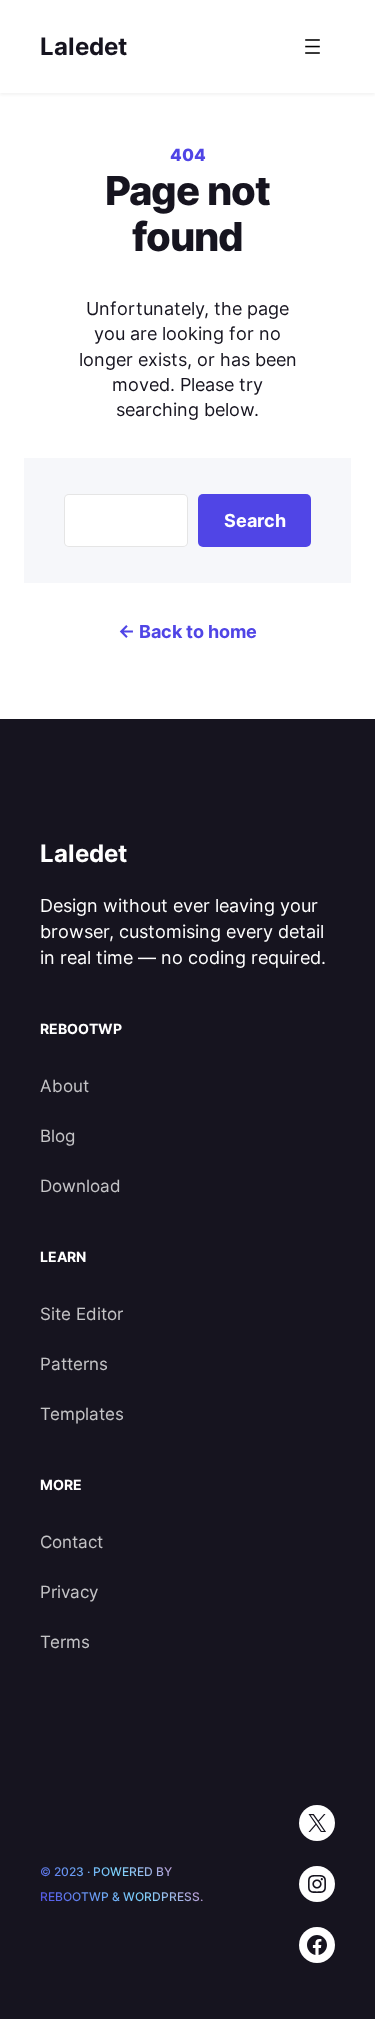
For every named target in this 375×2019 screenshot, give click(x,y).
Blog (57, 1136)
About (64, 1086)
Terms (65, 1642)
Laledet (83, 46)
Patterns (74, 1364)
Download (80, 1186)
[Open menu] (312, 46)
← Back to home (187, 631)
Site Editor (81, 1314)
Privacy (69, 1592)
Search (255, 520)
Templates (82, 1414)
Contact (71, 1542)
